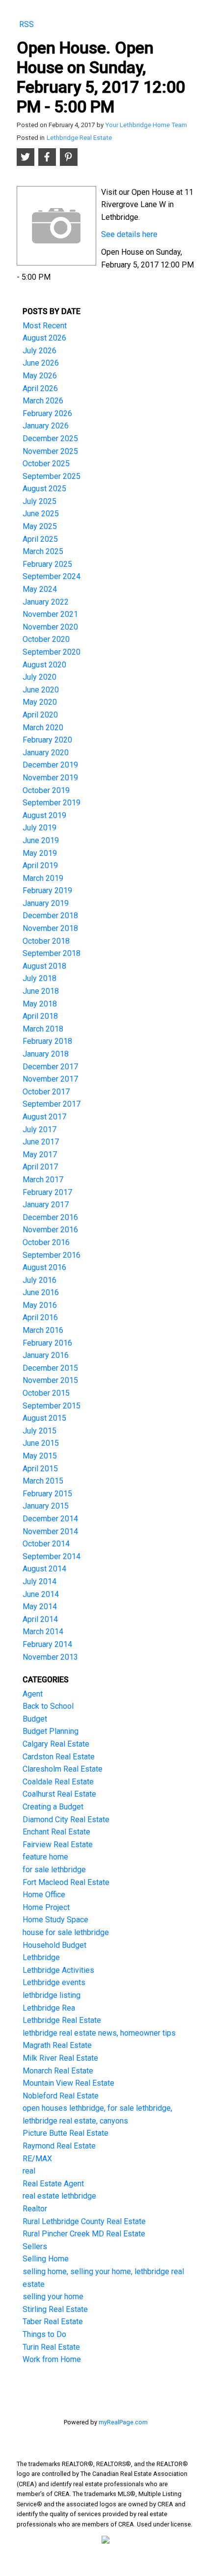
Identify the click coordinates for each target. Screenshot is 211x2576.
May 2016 (40, 1305)
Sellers (35, 2246)
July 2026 (40, 351)
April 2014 (40, 1619)
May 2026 (40, 376)
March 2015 (43, 1481)
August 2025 (44, 489)
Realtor (35, 2209)
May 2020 (40, 702)
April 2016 (40, 1317)
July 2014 (40, 1581)
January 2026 (46, 426)
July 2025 (40, 501)
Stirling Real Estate (55, 2309)
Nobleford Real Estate (61, 2096)
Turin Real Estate (51, 2347)
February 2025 (47, 564)
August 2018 (44, 966)
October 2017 (46, 1092)
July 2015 (40, 1431)
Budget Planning (51, 1731)
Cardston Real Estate (59, 1757)
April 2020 (40, 715)
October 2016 (46, 1242)
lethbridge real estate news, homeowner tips (99, 2033)
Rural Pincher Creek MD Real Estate (84, 2234)
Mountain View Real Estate (68, 2083)
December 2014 (50, 1519)
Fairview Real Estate (58, 1845)
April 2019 (40, 865)
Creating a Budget (53, 1807)
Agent (33, 1694)
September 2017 (52, 1104)
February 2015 (47, 1494)
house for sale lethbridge (66, 1932)
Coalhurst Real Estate (59, 1794)
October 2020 (46, 639)
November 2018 (50, 928)
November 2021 (50, 614)
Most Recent (45, 326)
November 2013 (50, 1657)
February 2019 (47, 890)
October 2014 (46, 1544)
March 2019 (43, 878)
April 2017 (40, 1167)
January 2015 (46, 1506)
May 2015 (40, 1456)
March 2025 (43, 551)
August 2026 (44, 338)
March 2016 (43, 1330)
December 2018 (50, 916)
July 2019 (40, 828)
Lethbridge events (54, 1982)
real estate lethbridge (59, 2196)
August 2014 (44, 1569)
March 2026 (43, 401)
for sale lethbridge (54, 1870)
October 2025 (46, 464)
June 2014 (41, 1594)
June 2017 (41, 1142)
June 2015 (41, 1443)
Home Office (44, 1895)
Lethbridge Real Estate (79, 138)
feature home (45, 1857)
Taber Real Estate (53, 2322)
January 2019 (46, 903)
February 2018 (47, 1041)
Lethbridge (41, 1957)
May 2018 (40, 1004)
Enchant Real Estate (56, 1832)
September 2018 (52, 953)
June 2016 (41, 1292)
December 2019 (50, 765)
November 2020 (50, 627)
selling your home (53, 2297)
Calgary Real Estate (56, 1744)
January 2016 (46, 1355)
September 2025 (52, 476)
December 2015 (50, 1368)
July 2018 (40, 978)
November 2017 (50, 1079)
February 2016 (47, 1343)
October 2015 (46, 1393)
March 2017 (43, 1180)
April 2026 (40, 388)
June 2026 (41, 363)
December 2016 (50, 1217)
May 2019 (40, 853)
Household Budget (54, 1945)
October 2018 (46, 941)
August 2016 (44, 1267)
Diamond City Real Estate (66, 1819)
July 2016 (40, 1280)
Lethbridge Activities (58, 1970)
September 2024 (52, 576)
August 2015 (44, 1418)
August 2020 (44, 665)
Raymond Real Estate (59, 2146)
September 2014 (52, 1556)
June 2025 (41, 514)
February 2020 (47, 740)
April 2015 (40, 1469)
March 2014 (43, 1632)
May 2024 (40, 589)
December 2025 (50, 438)
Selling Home (46, 2259)
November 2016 (50, 1230)
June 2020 (41, 690)
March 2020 (43, 728)
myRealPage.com (123, 2422)
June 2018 (41, 991)
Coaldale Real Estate (58, 1782)
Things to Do (44, 2334)
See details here (129, 234)
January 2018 (46, 1054)
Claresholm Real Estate (63, 1769)
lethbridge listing (52, 1995)
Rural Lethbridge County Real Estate (84, 2221)
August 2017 (44, 1117)
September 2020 (52, 652)
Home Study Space (55, 1920)
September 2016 (52, 1255)
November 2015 (50, 1380)
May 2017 (40, 1155)
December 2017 (50, 1067)
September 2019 (52, 803)
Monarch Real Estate (58, 2071)
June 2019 (41, 840)
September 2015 (52, 1406)
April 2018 (40, 1016)
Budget (35, 1719)
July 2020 (40, 677)
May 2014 (40, 1607)
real (29, 2171)
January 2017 (46, 1205)
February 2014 (47, 1644)
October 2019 (46, 790)
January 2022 (46, 602)
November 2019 (50, 778)
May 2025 (40, 526)
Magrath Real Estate (57, 2045)
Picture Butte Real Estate (66, 2133)
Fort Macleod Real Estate (66, 1882)
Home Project (46, 1907)
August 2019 (44, 815)
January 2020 (46, 753)
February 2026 (47, 413)
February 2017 (47, 1192)
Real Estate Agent (53, 2184)
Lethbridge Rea (49, 2008)
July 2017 (40, 1129)
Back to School (48, 1706)
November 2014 (50, 1531)
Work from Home (52, 2359)
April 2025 (40, 539)
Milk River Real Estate (60, 2058)
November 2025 (50, 451)
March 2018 (43, 1029)
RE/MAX (37, 2159)
